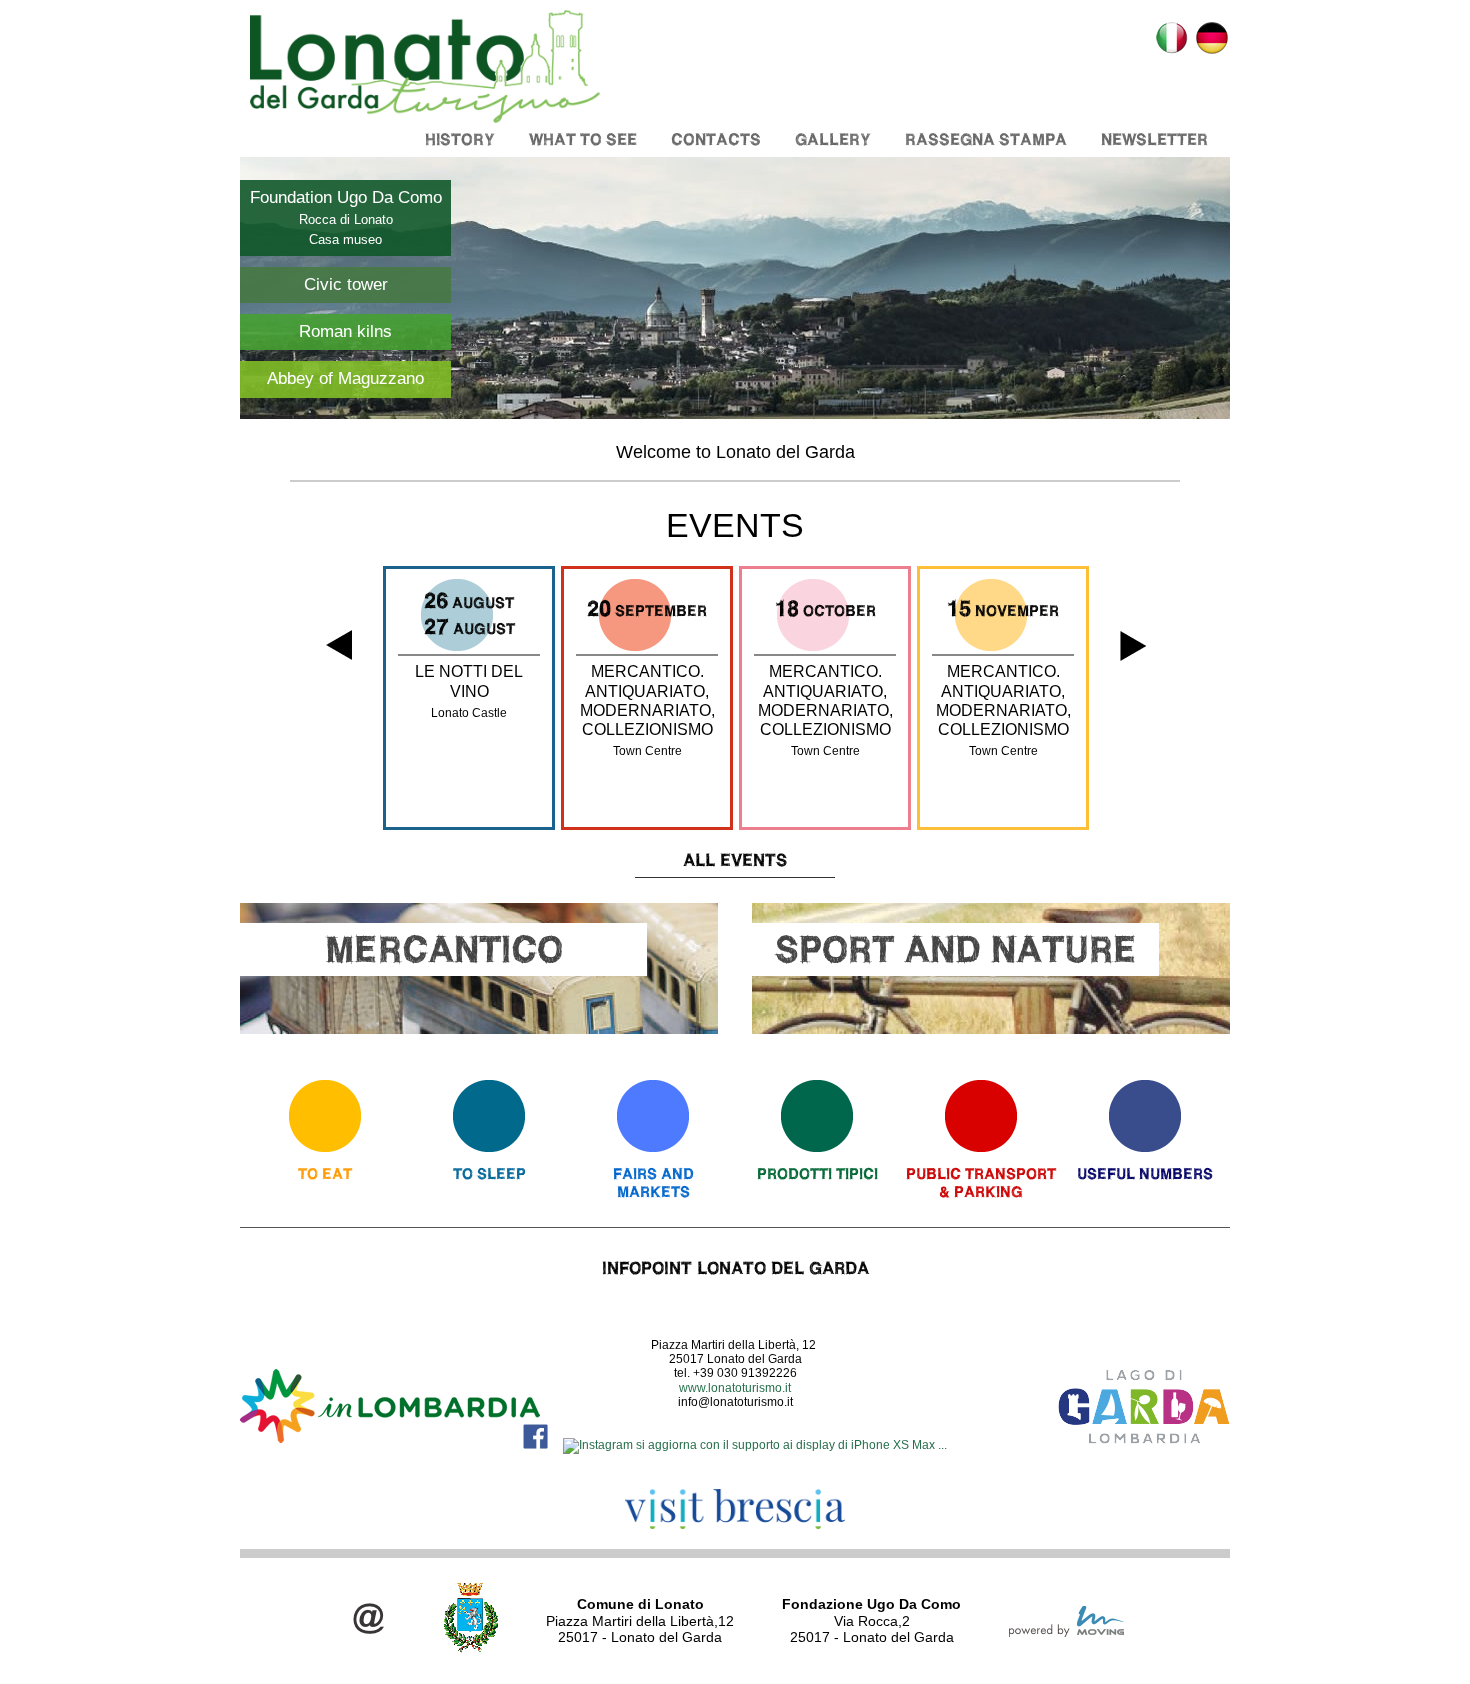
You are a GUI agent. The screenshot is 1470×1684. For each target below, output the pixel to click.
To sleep (489, 1173)
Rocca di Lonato (346, 219)
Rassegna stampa (986, 139)
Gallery (833, 139)
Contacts (716, 139)
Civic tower (346, 284)
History (460, 139)
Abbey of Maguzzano (345, 378)
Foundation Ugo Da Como (346, 197)
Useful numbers (1145, 1173)
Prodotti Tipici (817, 1173)
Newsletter (1154, 139)
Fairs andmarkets (653, 1182)
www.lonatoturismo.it (735, 1388)
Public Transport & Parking (981, 1182)
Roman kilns (345, 331)
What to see (583, 139)
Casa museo (345, 239)
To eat (325, 1173)
